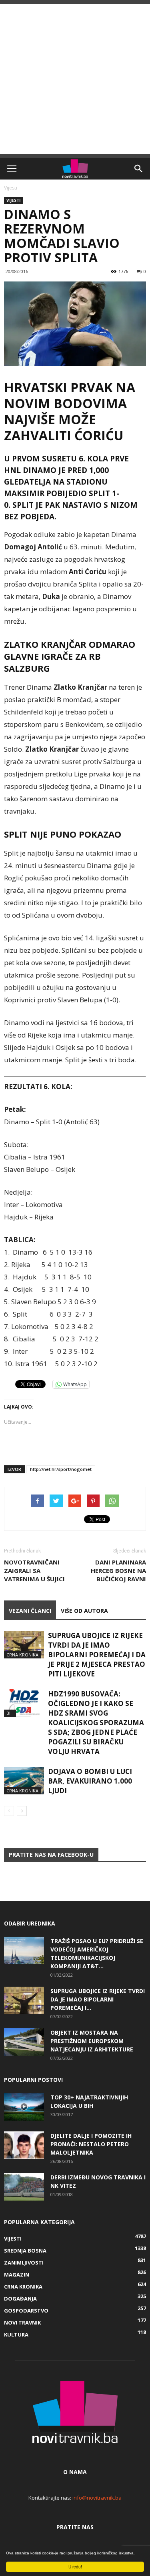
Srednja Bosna (25, 2251)
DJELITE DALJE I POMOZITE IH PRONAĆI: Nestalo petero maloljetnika (91, 2144)
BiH (10, 1713)
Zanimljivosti (24, 2263)
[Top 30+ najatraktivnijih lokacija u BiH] (24, 2107)
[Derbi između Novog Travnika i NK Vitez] (24, 2187)
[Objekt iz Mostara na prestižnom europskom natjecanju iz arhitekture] (24, 2042)
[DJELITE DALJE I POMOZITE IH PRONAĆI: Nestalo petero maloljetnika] (24, 2145)
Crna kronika (22, 1655)
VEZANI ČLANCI (30, 1611)
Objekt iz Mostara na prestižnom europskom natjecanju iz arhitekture (92, 2041)
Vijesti (11, 188)
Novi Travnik (22, 2323)
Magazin (17, 2275)
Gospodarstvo (26, 2311)
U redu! (75, 2567)
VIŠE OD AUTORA (84, 1611)
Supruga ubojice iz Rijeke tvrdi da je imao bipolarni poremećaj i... (98, 1999)
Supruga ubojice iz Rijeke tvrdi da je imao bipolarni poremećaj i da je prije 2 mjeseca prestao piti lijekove (97, 1655)
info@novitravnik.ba (97, 2498)
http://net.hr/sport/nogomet (61, 1469)
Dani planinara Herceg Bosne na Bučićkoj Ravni (118, 1570)
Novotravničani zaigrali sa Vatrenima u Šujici (34, 1570)
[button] (139, 169)
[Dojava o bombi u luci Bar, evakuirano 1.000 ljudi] (24, 1781)
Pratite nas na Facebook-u (51, 1855)
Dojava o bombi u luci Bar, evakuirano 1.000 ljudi (90, 1781)
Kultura (16, 2335)
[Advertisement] (75, 79)
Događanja (20, 2299)
